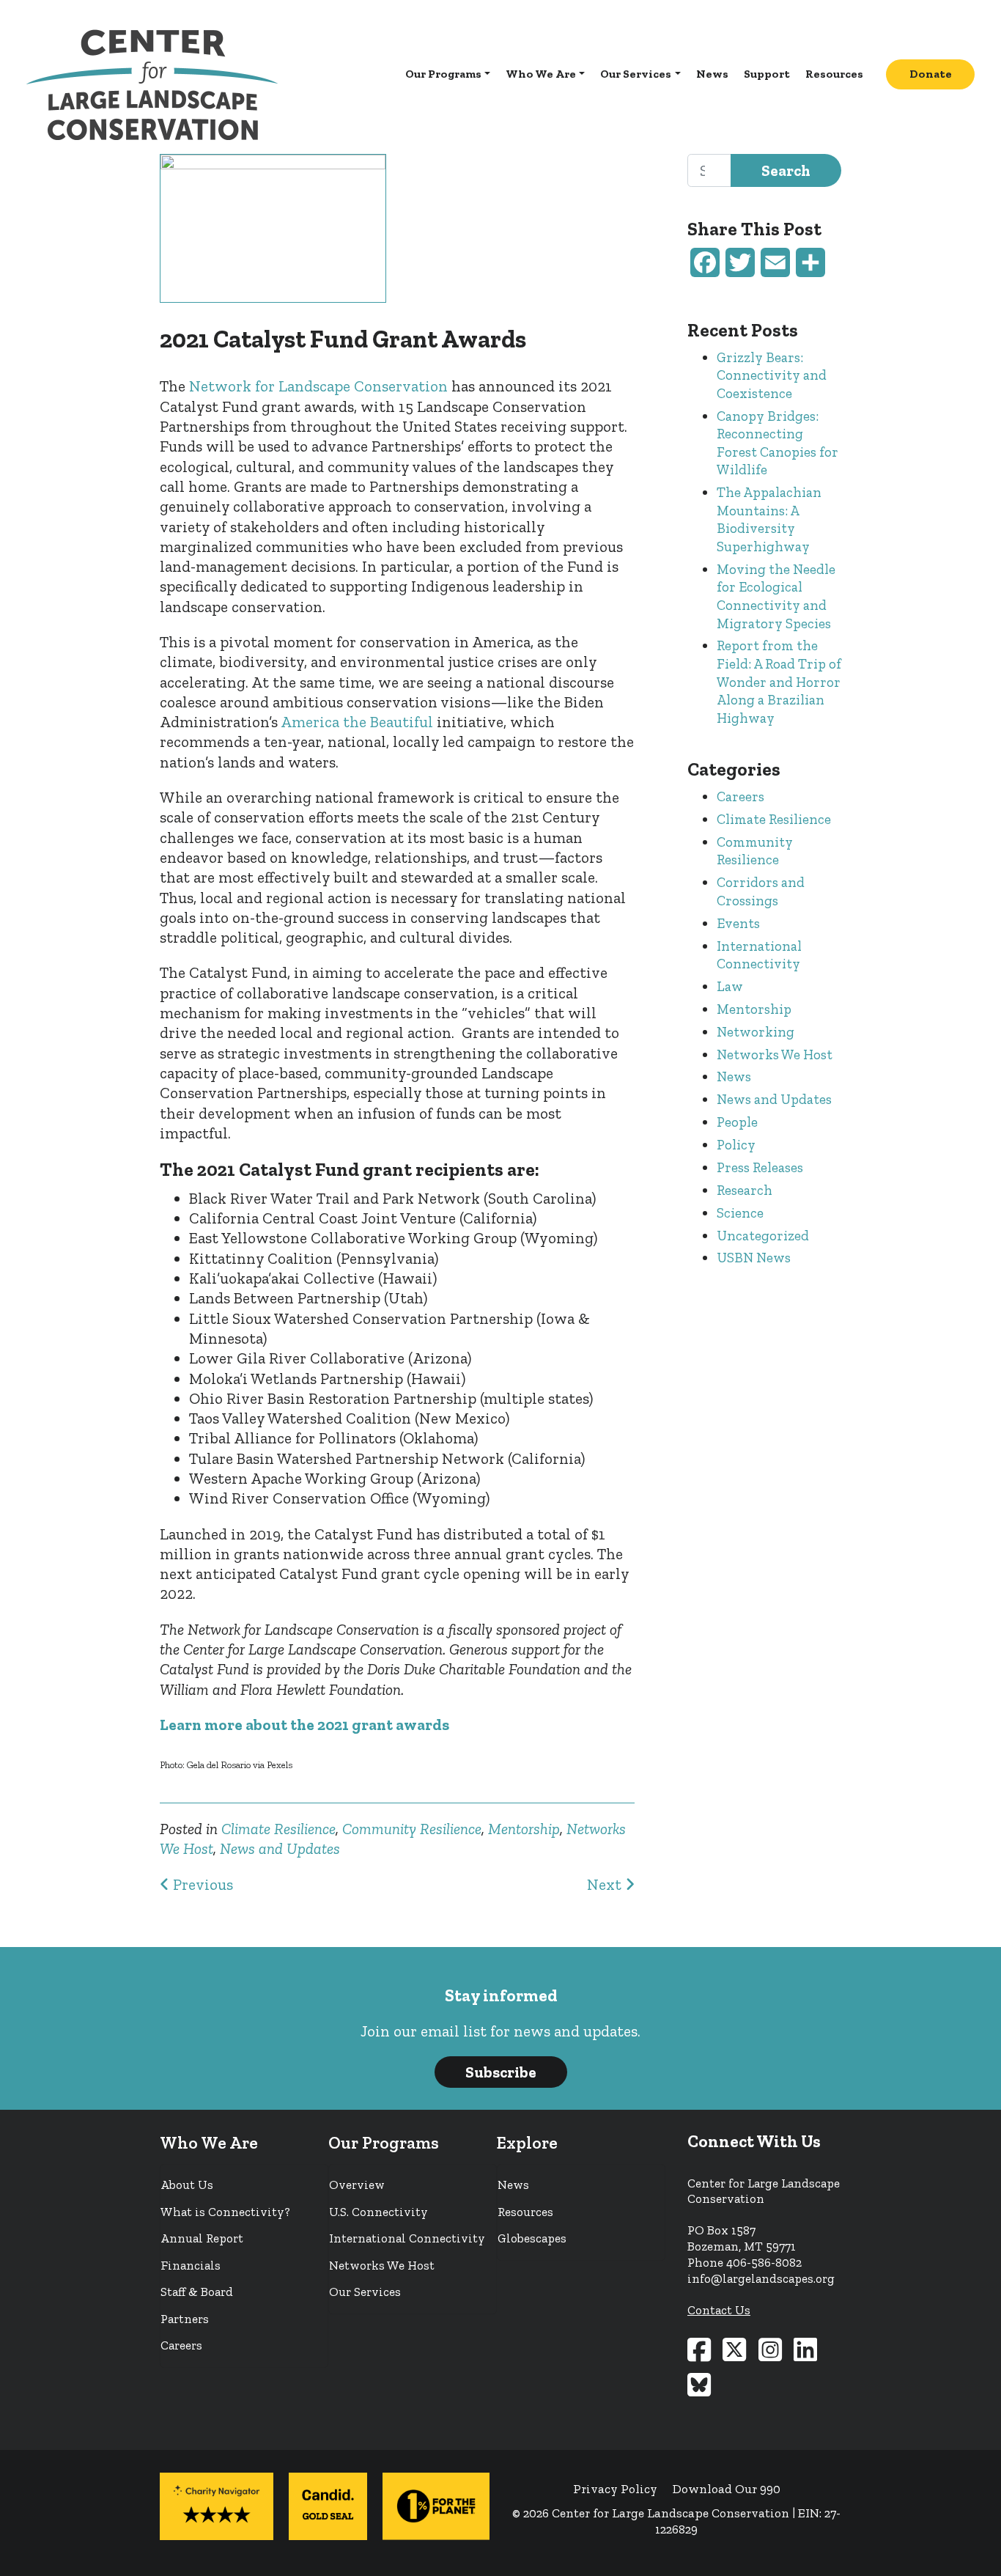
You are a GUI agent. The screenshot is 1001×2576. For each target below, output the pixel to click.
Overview (357, 2185)
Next (606, 1884)
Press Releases (760, 1167)
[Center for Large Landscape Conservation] (152, 84)
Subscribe (501, 2072)
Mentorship (524, 1829)
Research (745, 1190)
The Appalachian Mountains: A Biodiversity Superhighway (769, 519)
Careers (740, 796)
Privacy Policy (615, 2489)
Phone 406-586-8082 (745, 2262)
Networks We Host (775, 1055)
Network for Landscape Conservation (318, 386)
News (712, 74)
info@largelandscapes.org (761, 2278)
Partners (185, 2319)
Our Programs (443, 74)
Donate (931, 74)
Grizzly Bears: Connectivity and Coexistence (772, 375)
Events (738, 923)
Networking (756, 1032)
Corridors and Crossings (761, 891)
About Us (187, 2185)
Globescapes (532, 2238)
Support (767, 74)
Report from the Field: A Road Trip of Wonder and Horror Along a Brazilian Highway (779, 681)
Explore (527, 2143)
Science (740, 1213)
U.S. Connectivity (378, 2212)
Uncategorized (763, 1236)
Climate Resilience (278, 1829)
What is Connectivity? (225, 2212)
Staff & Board (197, 2292)
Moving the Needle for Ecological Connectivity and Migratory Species (776, 596)
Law (730, 986)
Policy (736, 1145)
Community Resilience (412, 1829)
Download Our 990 (727, 2489)
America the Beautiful (357, 722)
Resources (834, 74)
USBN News (754, 1258)
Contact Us (719, 2310)
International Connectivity (759, 955)
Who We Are (541, 74)
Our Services (636, 74)
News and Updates (280, 1848)
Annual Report (202, 2238)
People (737, 1122)
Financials (191, 2265)
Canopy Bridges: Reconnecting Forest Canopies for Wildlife (777, 443)
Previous (201, 1884)
